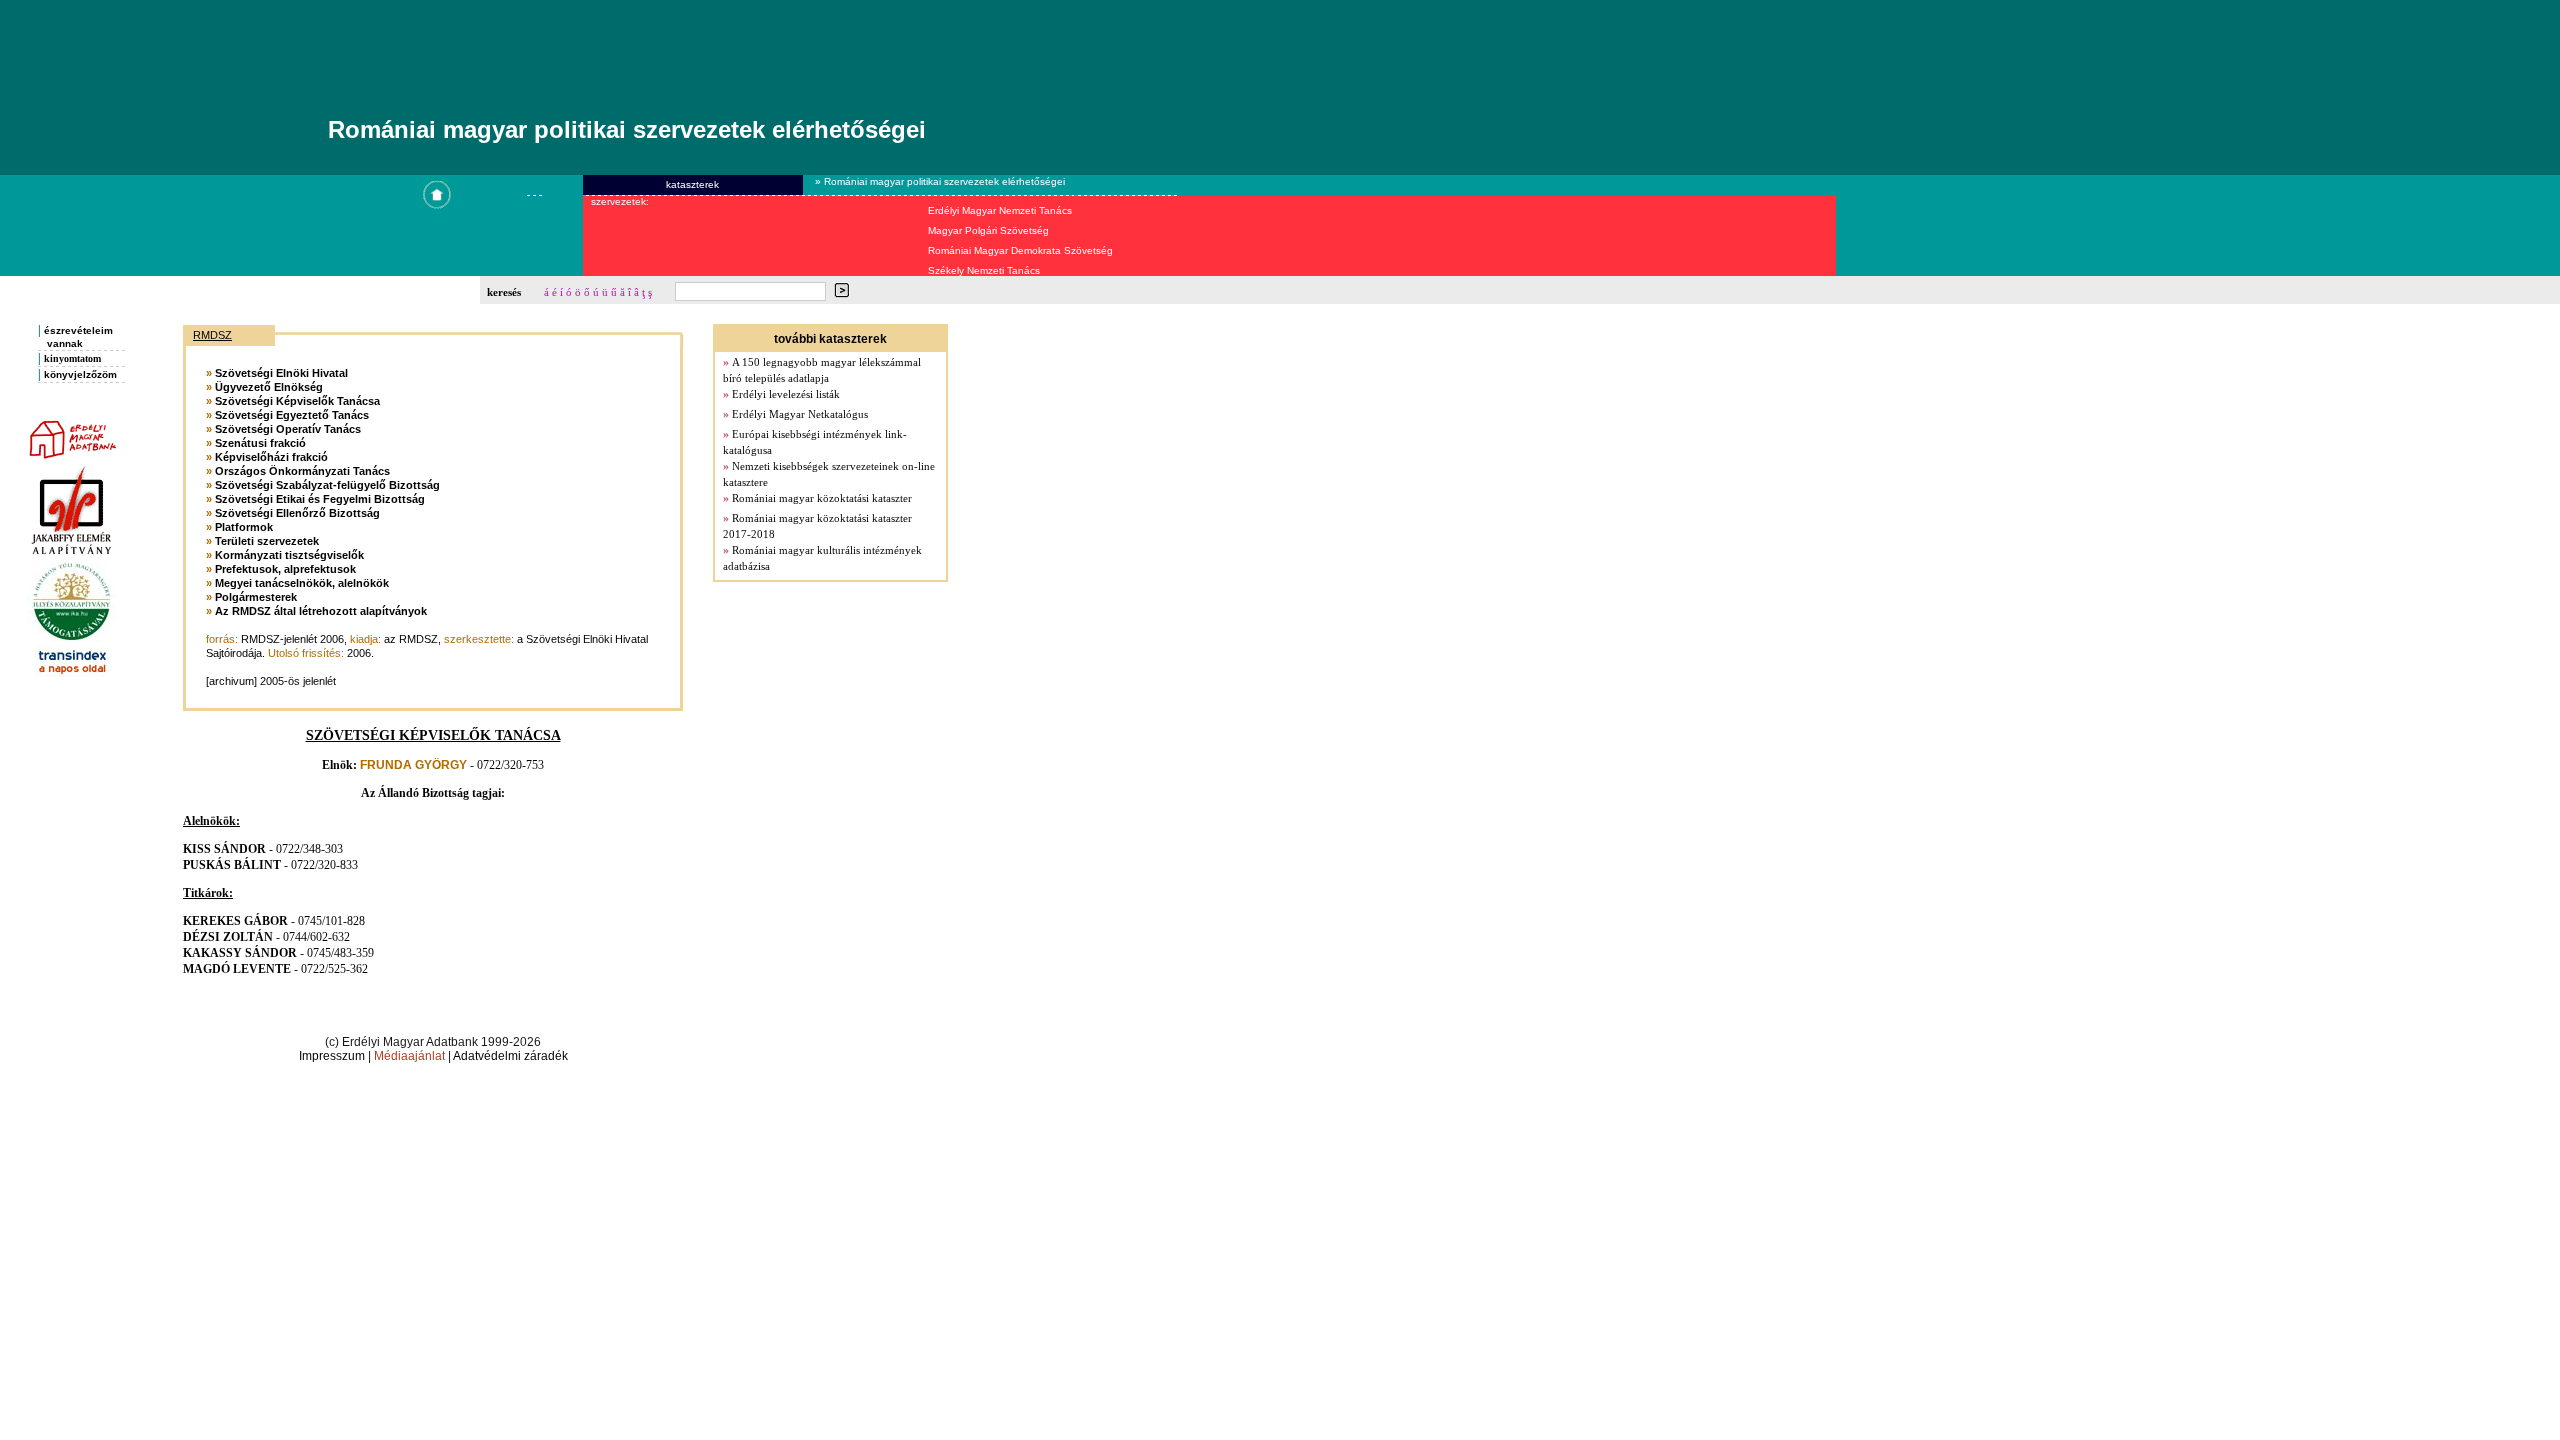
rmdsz (212, 335)
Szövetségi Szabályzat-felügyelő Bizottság (327, 485)
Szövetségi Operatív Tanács (288, 429)
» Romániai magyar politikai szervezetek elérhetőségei (938, 181)
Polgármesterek (256, 597)
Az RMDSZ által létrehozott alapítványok (321, 611)
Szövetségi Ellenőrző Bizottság (297, 513)
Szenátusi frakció (260, 443)
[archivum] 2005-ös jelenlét (271, 681)
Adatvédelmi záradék (510, 1056)
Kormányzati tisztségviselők (289, 555)
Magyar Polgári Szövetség (988, 230)
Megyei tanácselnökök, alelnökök (302, 583)
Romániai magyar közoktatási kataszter (822, 498)
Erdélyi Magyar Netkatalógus (800, 414)
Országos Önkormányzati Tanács (302, 471)
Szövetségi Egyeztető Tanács (292, 415)
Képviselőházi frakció (271, 457)
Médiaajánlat (409, 1056)
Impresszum (332, 1056)
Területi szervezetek (267, 541)
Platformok (244, 527)
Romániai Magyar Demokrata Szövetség (1020, 250)
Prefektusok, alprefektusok (285, 569)
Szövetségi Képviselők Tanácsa (297, 401)
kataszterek (692, 184)
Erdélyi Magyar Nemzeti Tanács (1000, 210)
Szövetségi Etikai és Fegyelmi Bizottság (320, 499)
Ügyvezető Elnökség (269, 387)
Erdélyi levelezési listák (786, 394)
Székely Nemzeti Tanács (984, 270)
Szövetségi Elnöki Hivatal (281, 373)
